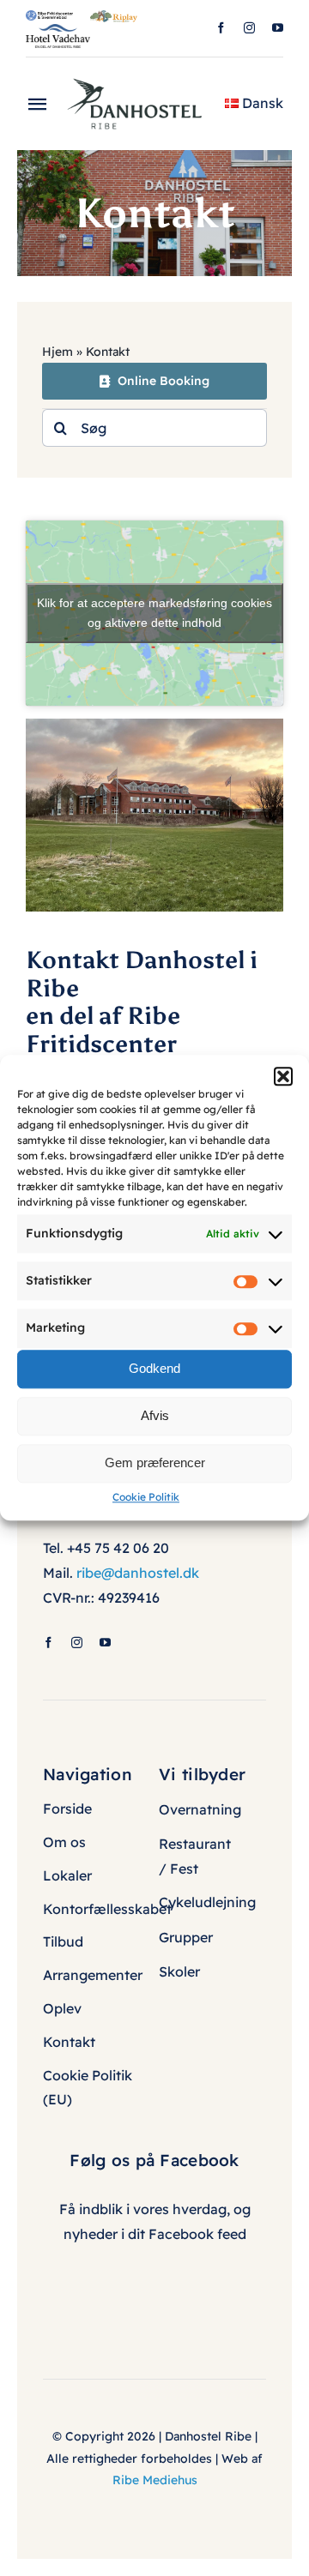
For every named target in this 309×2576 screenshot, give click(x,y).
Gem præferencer (155, 1463)
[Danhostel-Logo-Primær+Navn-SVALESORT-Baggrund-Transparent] (141, 73)
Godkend (154, 1368)
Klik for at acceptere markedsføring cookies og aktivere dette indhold (154, 613)
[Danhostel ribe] (154, 725)
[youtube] (278, 28)
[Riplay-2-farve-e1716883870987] (114, 17)
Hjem (58, 352)
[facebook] (221, 28)
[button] (283, 1076)
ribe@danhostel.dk (138, 1573)
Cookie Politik (146, 1497)
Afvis (155, 1415)
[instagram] (249, 28)
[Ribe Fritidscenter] (49, 17)
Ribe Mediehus (155, 2480)
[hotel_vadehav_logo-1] (58, 31)
